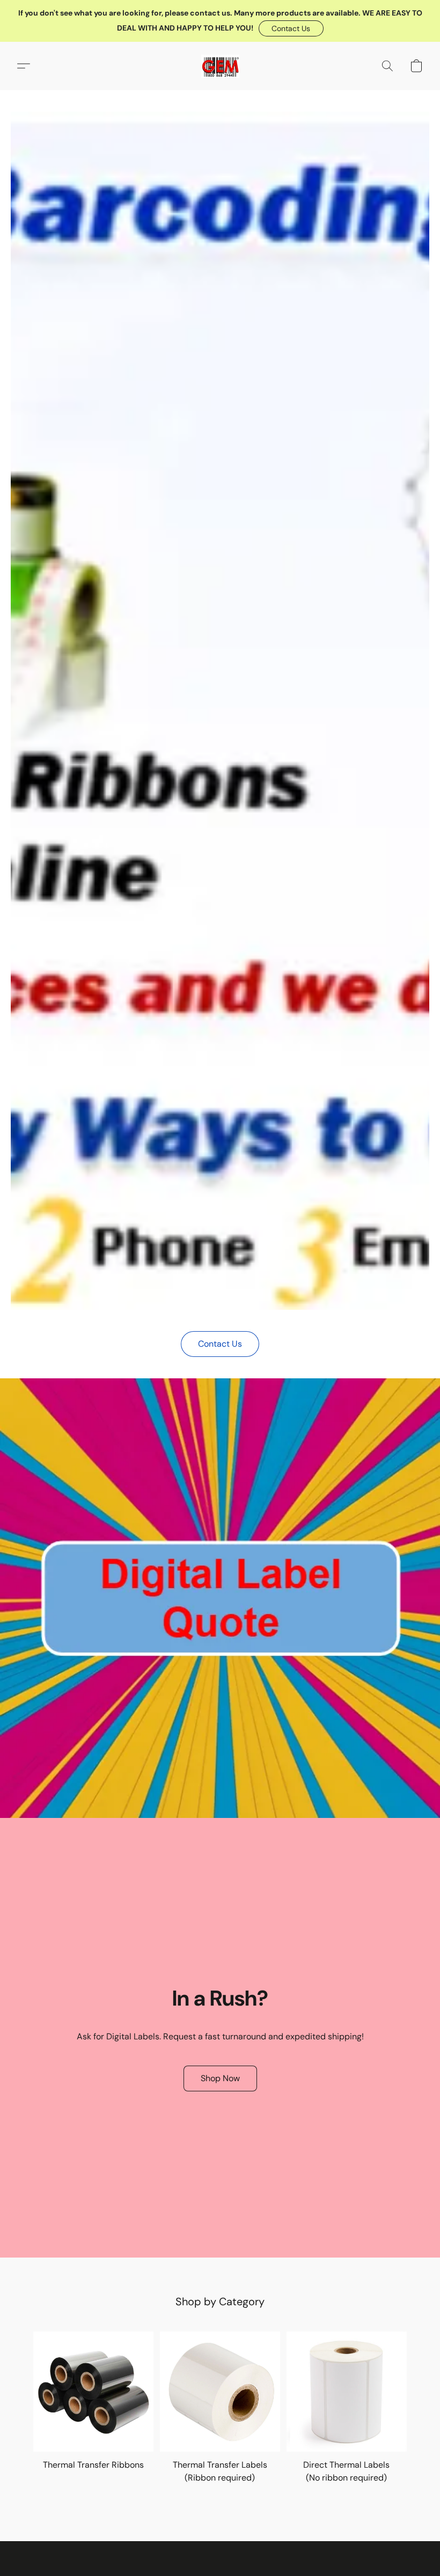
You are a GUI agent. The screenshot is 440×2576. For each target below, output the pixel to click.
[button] (291, 28)
